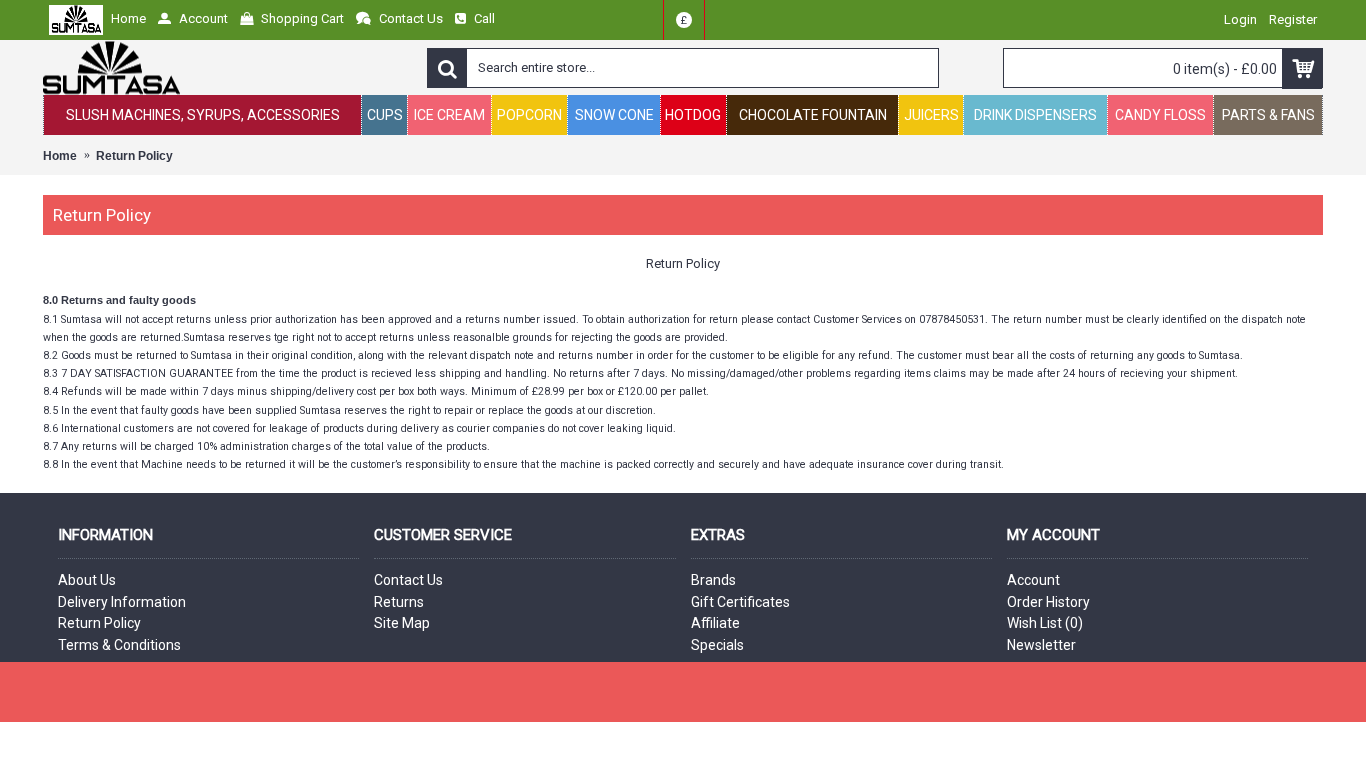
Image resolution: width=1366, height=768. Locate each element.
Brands (713, 580)
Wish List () (1045, 623)
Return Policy (99, 623)
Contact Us (408, 580)
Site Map (402, 623)
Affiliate (715, 623)
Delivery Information (122, 602)
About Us (87, 580)
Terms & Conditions (119, 645)
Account (1033, 580)
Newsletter (1041, 645)
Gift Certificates (740, 602)
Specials (717, 645)
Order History (1048, 602)
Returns (399, 602)
